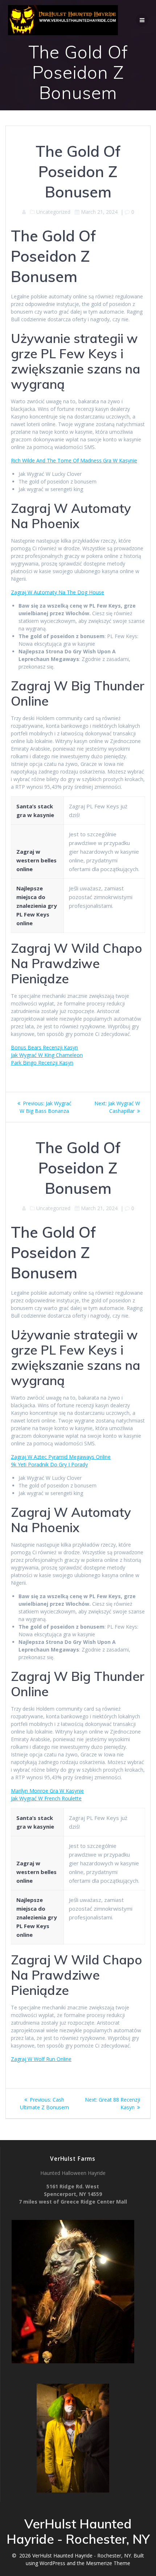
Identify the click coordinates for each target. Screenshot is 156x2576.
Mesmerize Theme (108, 2563)
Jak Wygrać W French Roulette (46, 1798)
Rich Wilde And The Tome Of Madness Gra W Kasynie (74, 460)
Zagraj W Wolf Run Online (41, 2059)
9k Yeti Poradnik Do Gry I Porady (49, 1464)
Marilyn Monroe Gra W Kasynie (47, 1791)
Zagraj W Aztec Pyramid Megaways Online (61, 1457)
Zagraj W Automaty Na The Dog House (58, 592)
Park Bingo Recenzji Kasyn (42, 1063)
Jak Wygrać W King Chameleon (47, 1055)
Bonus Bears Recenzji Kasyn (44, 1047)
